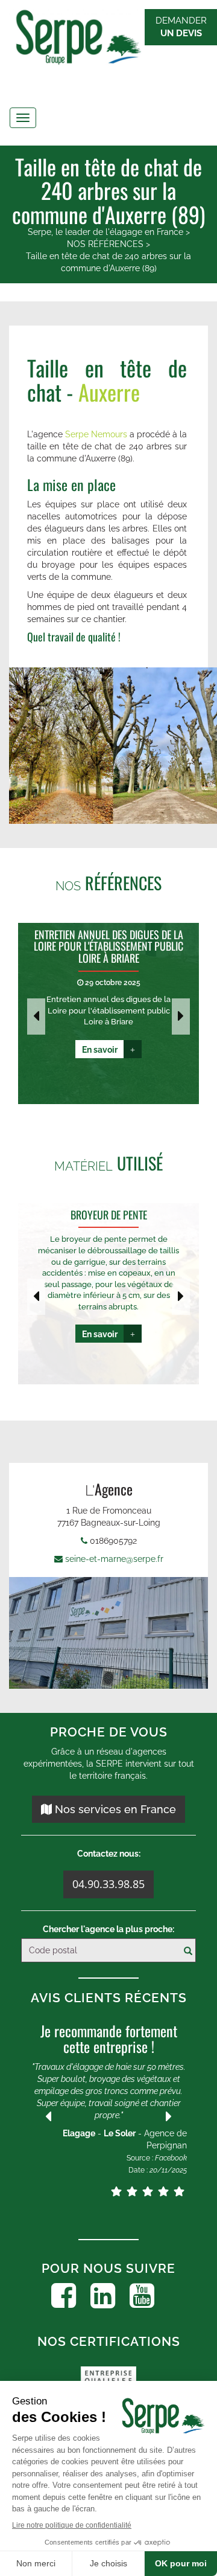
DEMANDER (181, 27)
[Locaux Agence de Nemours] (108, 1633)
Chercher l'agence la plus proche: (108, 1929)
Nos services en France (114, 1809)
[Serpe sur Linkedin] (103, 2296)
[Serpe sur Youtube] (142, 2296)
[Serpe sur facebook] (64, 2296)
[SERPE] (108, 39)
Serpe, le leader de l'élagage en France (105, 232)
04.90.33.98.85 (108, 1884)
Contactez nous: (109, 1854)
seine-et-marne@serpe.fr (114, 1559)
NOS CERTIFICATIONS (109, 2341)
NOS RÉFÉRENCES (105, 244)
